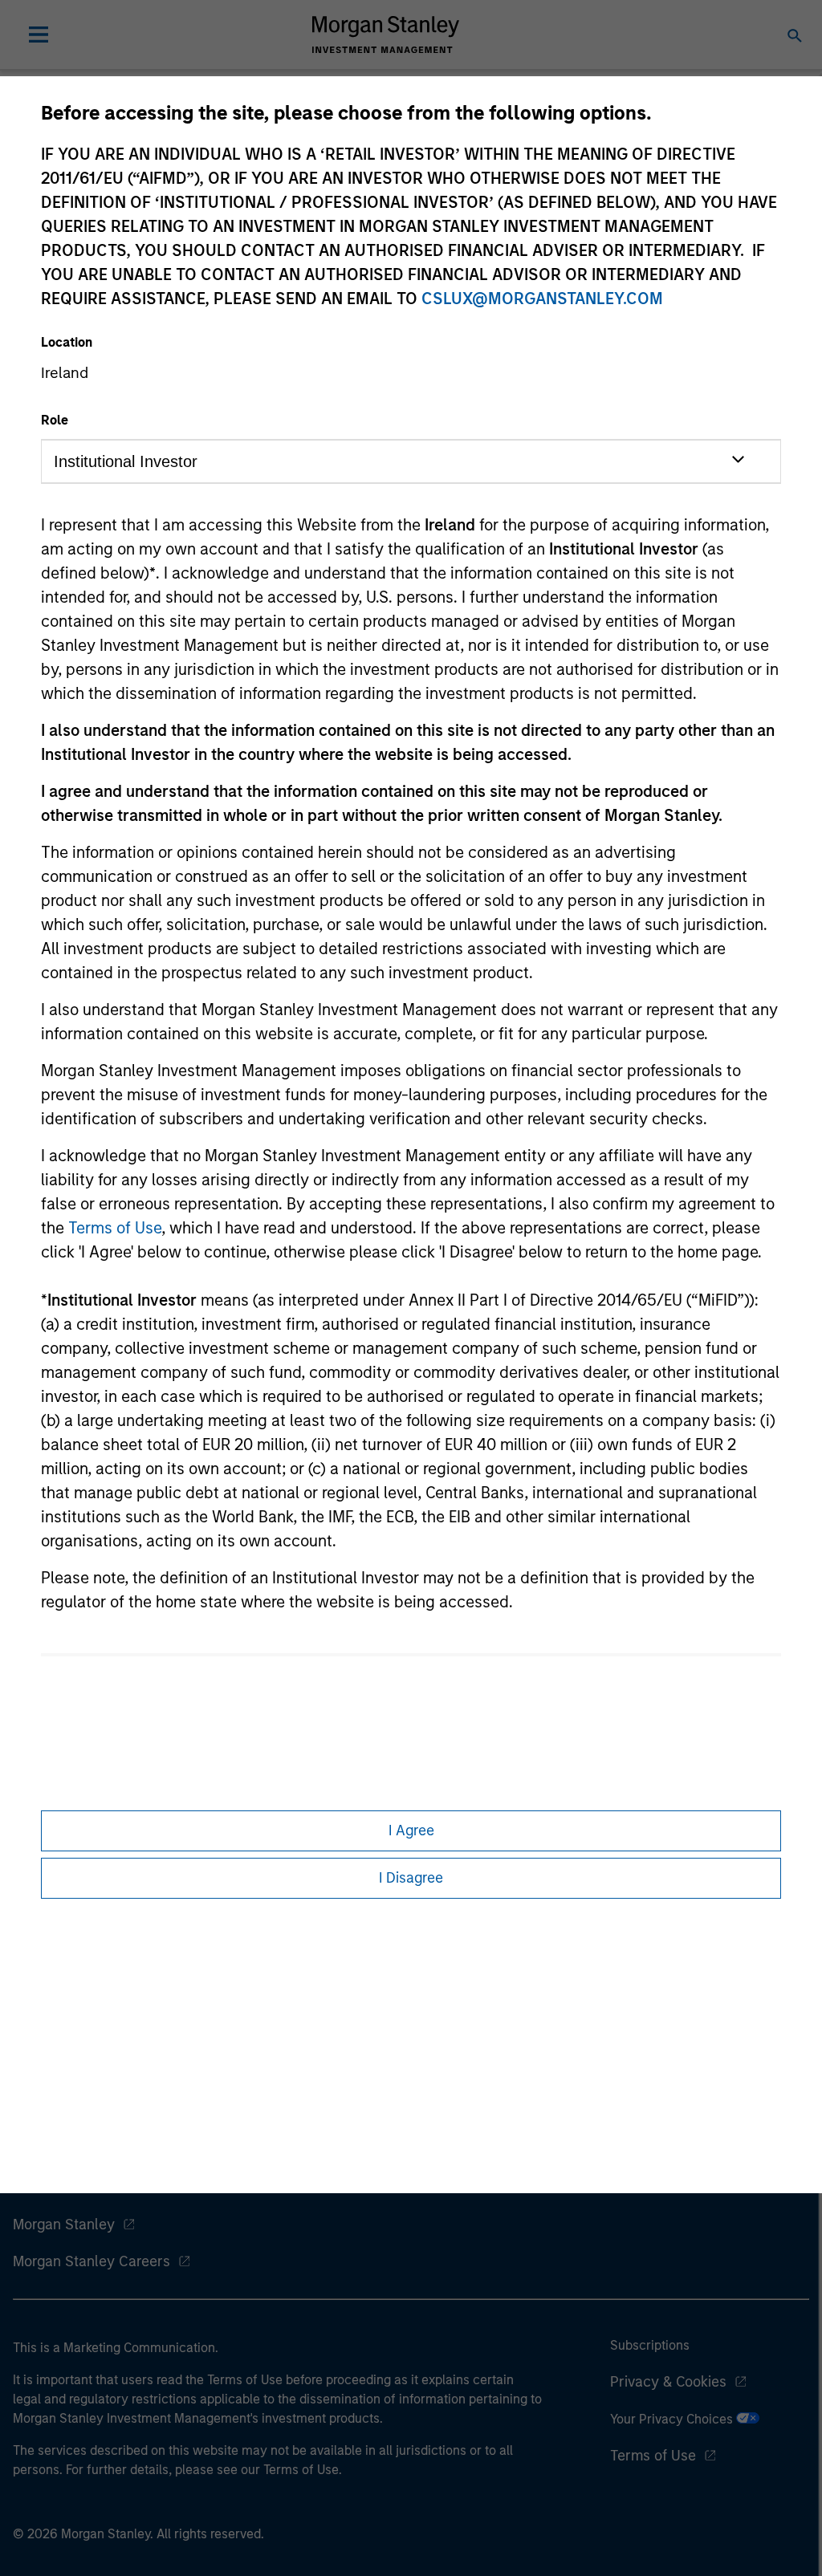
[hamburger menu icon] (39, 35)
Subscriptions (650, 2345)
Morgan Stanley (64, 2225)
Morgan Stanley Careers (92, 2261)
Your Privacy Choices (673, 2419)
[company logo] (385, 35)
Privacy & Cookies (668, 2382)
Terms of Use (115, 1228)
